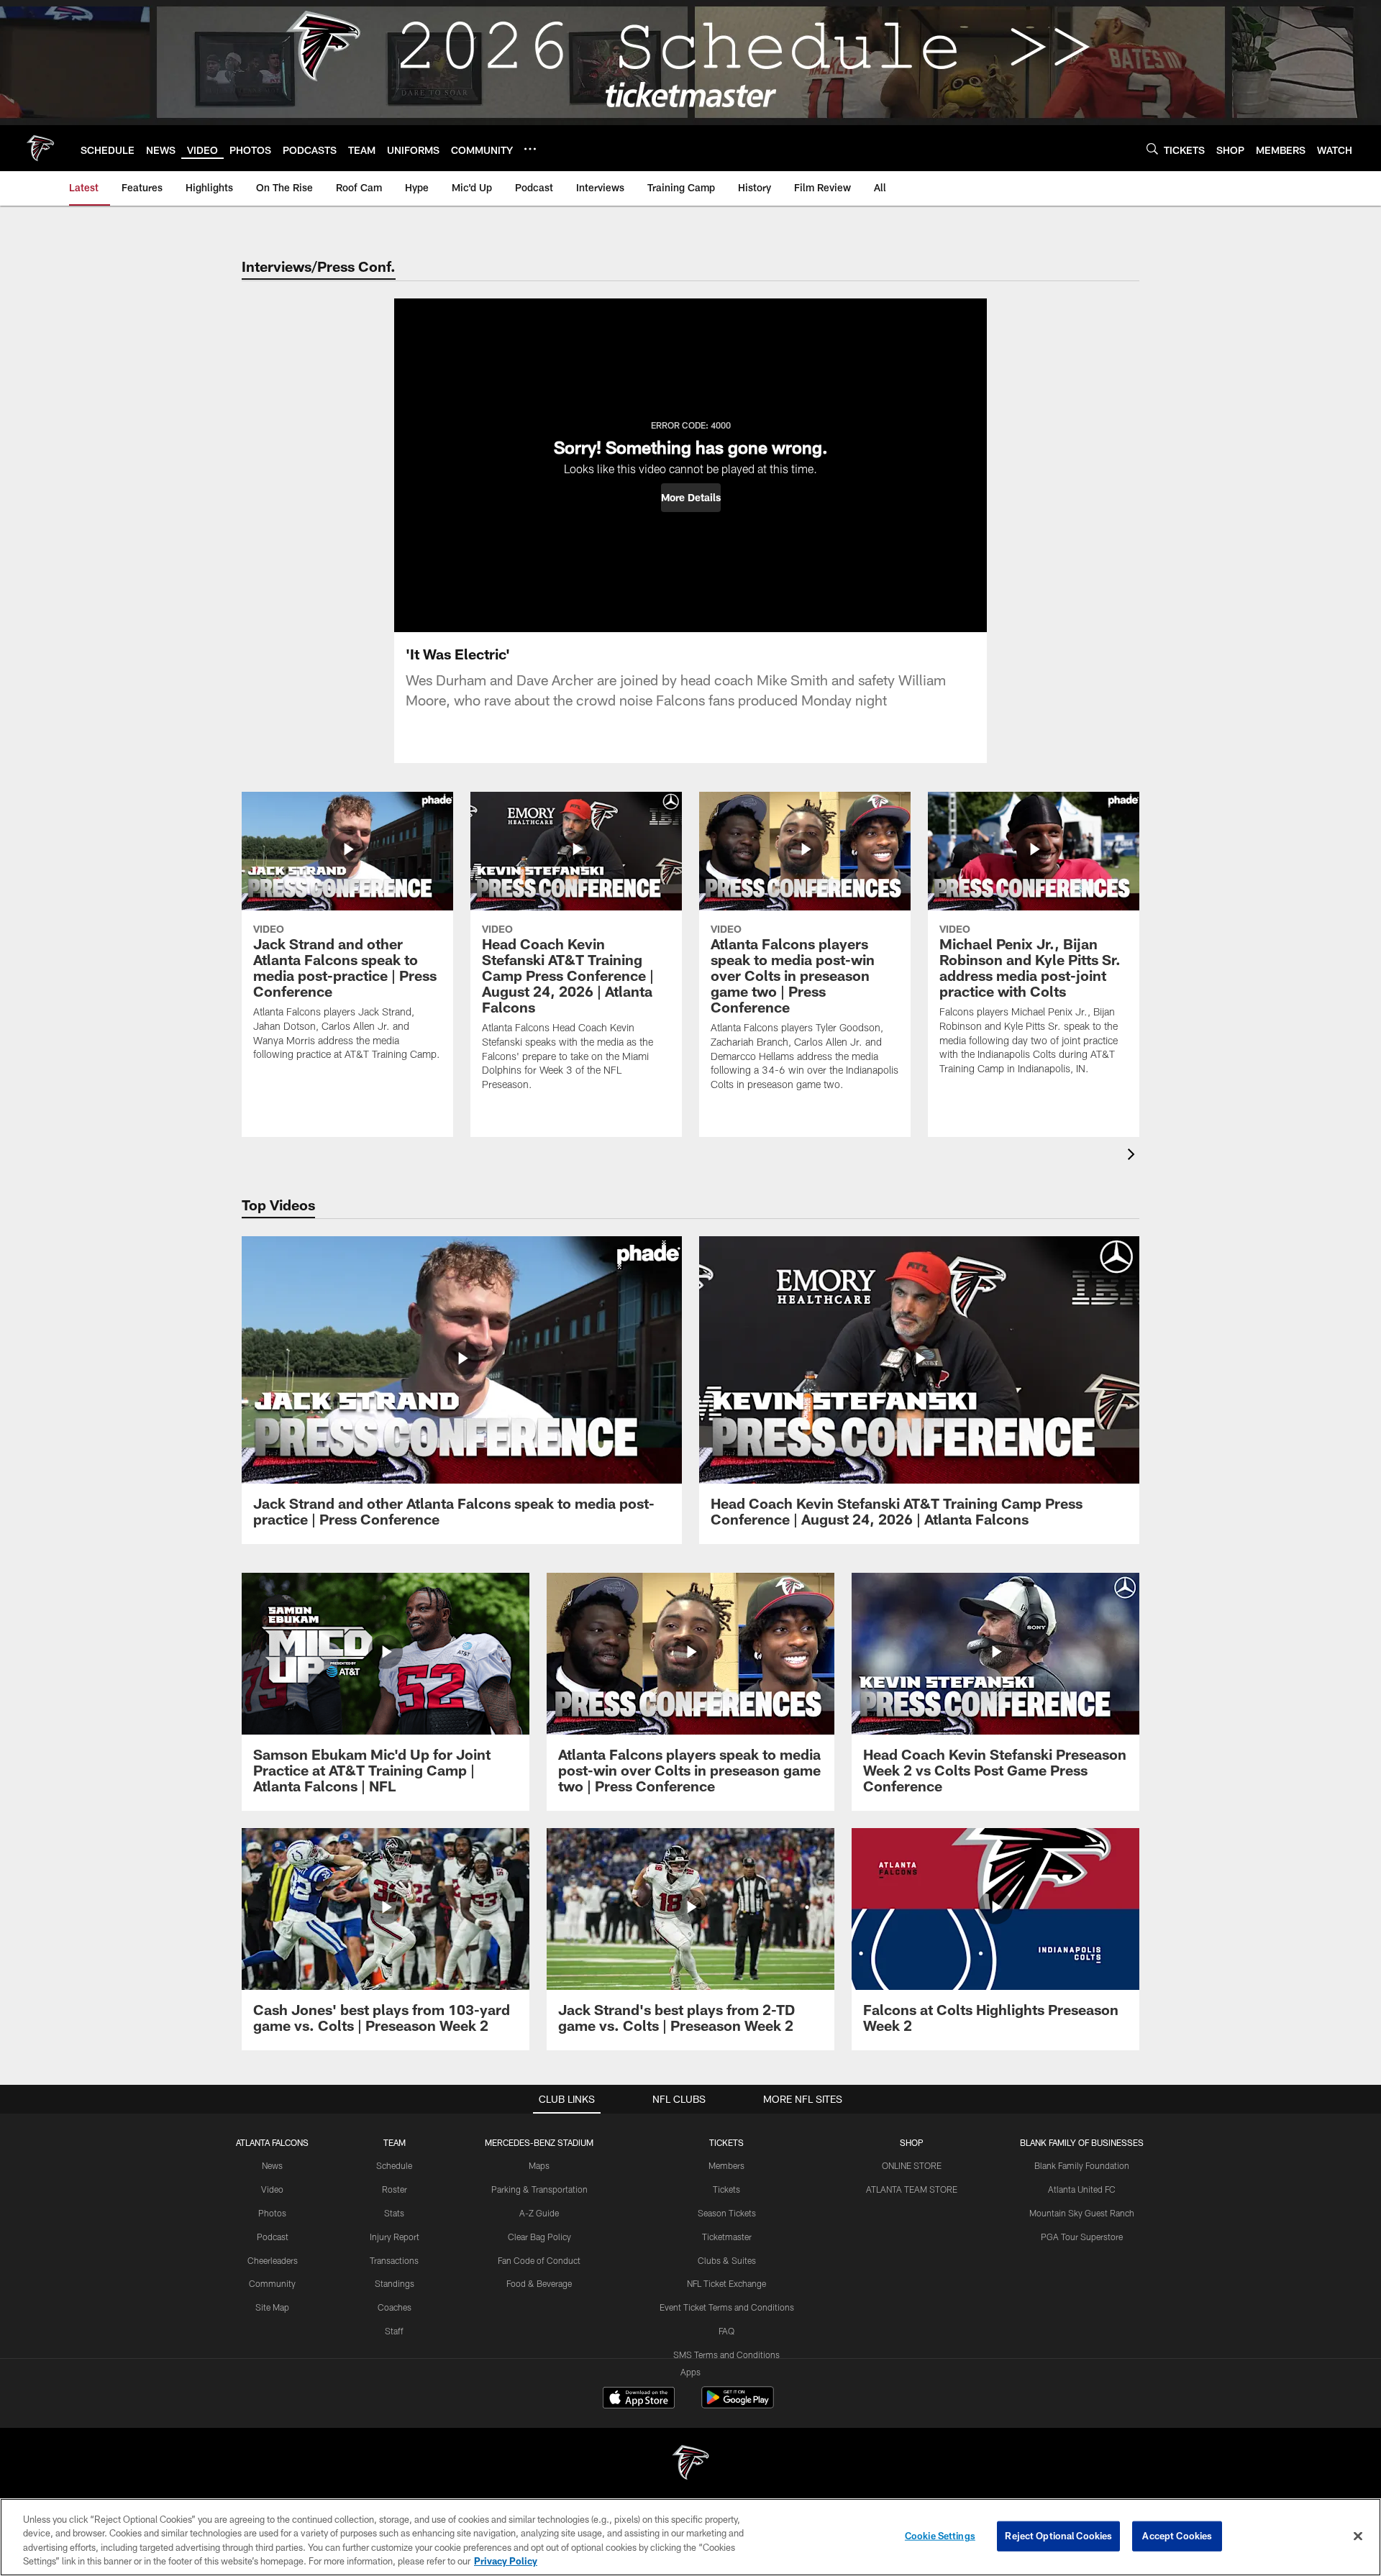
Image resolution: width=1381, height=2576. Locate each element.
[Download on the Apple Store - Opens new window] (639, 2399)
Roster (395, 2189)
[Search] (1152, 149)
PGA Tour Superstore (1082, 2237)
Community (272, 2283)
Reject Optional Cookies (1058, 2536)
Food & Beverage (539, 2283)
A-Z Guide (539, 2213)
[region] (690, 2537)
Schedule (394, 2165)
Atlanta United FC (1082, 2189)
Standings (395, 2283)
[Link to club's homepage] (40, 148)
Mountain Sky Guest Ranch (1082, 2213)
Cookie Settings (940, 2536)
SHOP (912, 2142)
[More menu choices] (530, 149)
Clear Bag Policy (539, 2237)
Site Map (272, 2307)
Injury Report (395, 2237)
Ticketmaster (727, 2237)
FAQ (726, 2331)
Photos (272, 2213)
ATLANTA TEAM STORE (912, 2189)
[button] (691, 498)
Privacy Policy (506, 2561)
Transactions (394, 2260)
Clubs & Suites (727, 2260)
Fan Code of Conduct (539, 2260)
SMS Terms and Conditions (726, 2355)
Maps (539, 2165)
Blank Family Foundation (1082, 2165)
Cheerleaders (273, 2260)
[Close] (1358, 2536)
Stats (394, 2213)
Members (726, 2165)
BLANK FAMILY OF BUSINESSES (1082, 2142)
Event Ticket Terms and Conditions (727, 2307)
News (272, 2165)
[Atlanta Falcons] (690, 2464)
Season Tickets (727, 2213)
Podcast (273, 2237)
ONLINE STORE (912, 2165)
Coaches (395, 2307)
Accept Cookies (1177, 2536)
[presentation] (1134, 1156)
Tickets (726, 2189)
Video (272, 2189)
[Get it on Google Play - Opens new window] (738, 2404)
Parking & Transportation (539, 2189)
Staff (394, 2331)
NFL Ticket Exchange (726, 2283)
